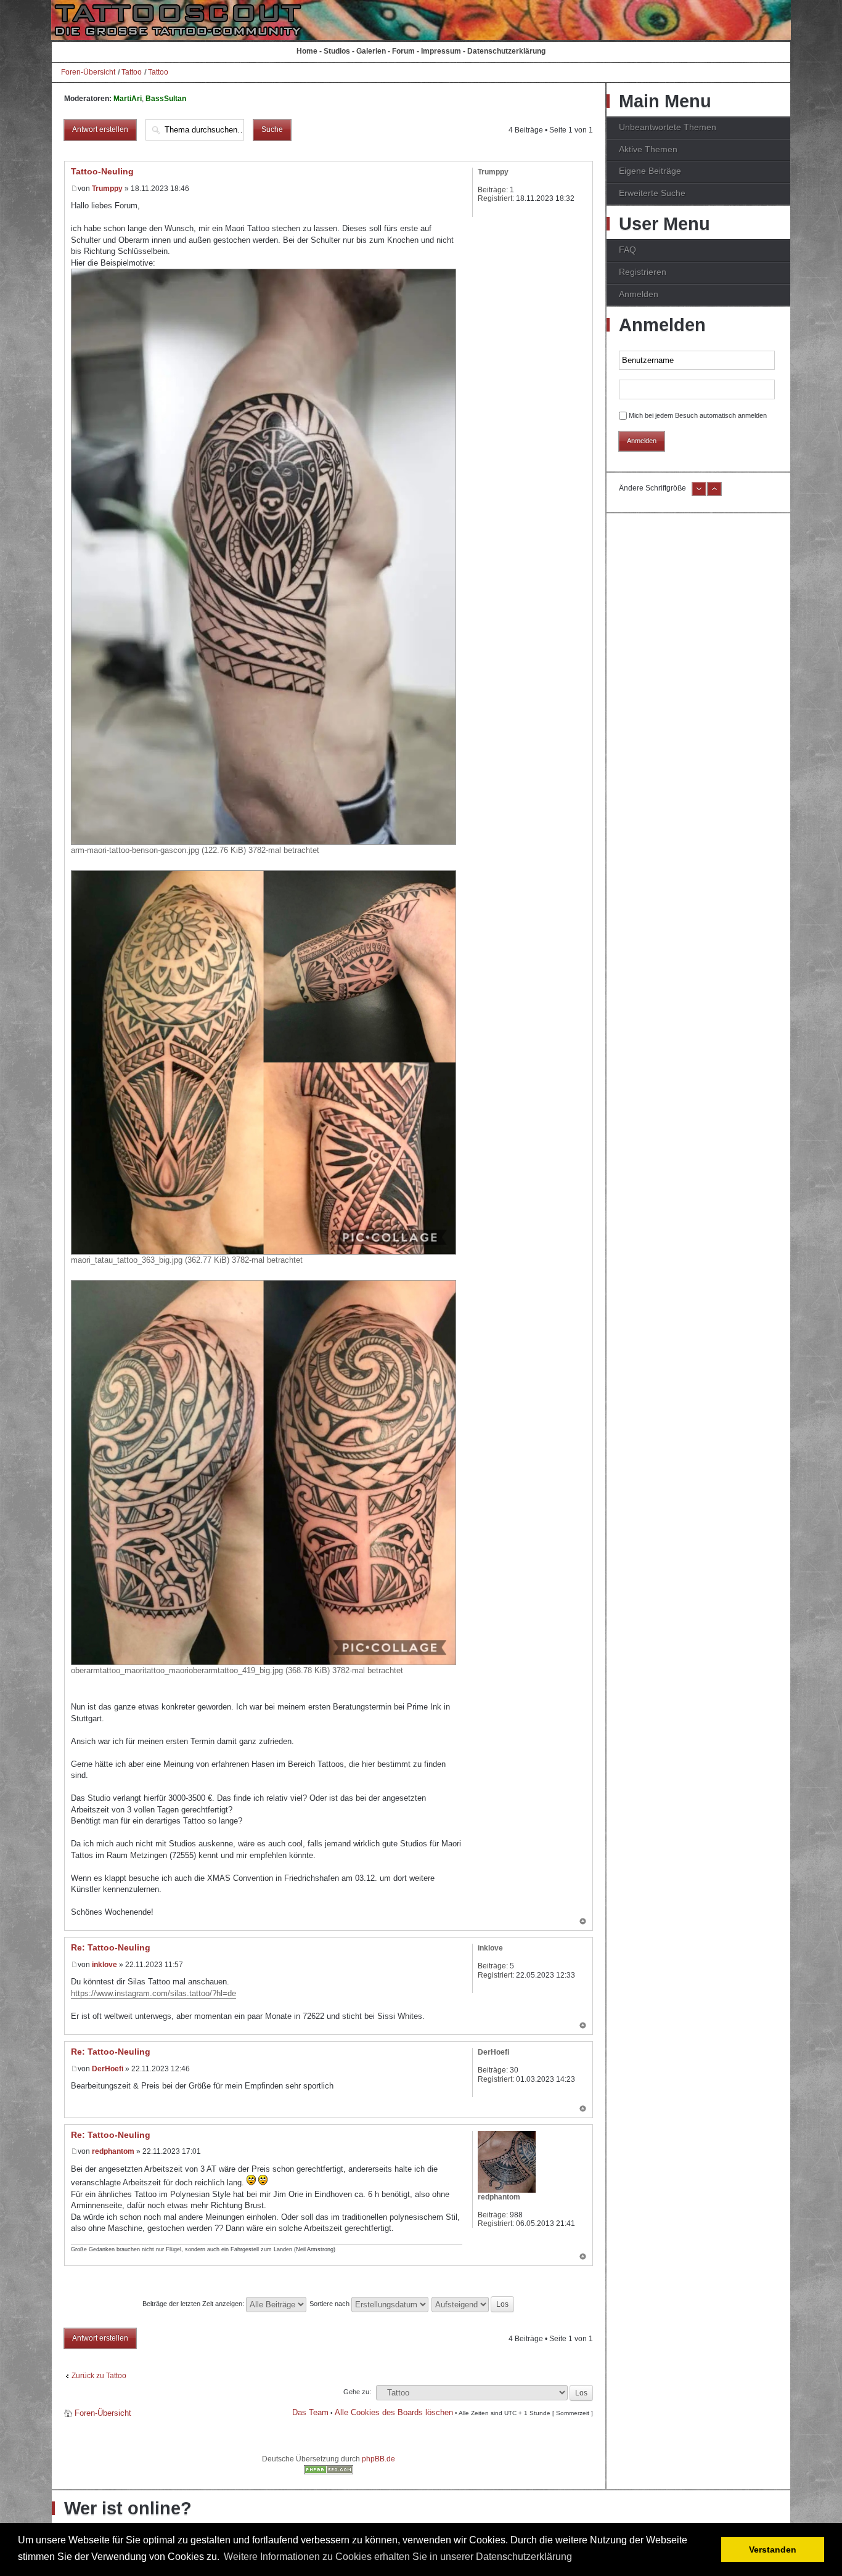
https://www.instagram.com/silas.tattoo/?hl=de (153, 1993)
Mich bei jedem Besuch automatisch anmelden (698, 415)
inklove (104, 1965)
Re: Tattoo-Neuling (111, 1947)
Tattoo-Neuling (102, 171)
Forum (403, 51)
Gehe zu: (357, 2392)
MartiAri (128, 99)
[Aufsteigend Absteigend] (473, 2304)
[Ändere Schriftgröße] (699, 494)
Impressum (441, 51)
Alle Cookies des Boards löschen (394, 2412)
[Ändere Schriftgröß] (714, 494)
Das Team (310, 2412)
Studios (337, 51)
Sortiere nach (330, 2304)
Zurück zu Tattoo (99, 2376)
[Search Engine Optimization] (329, 2472)
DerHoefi (108, 2069)
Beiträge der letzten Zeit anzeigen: (194, 2304)
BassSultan (166, 99)
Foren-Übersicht (88, 72)
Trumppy (107, 189)
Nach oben (583, 1922)
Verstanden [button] (773, 2550)
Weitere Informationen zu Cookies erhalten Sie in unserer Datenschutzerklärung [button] (398, 2557)
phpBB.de (378, 2459)
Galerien (371, 51)
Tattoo (132, 72)
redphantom (113, 2151)
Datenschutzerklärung (506, 51)
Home (307, 51)
